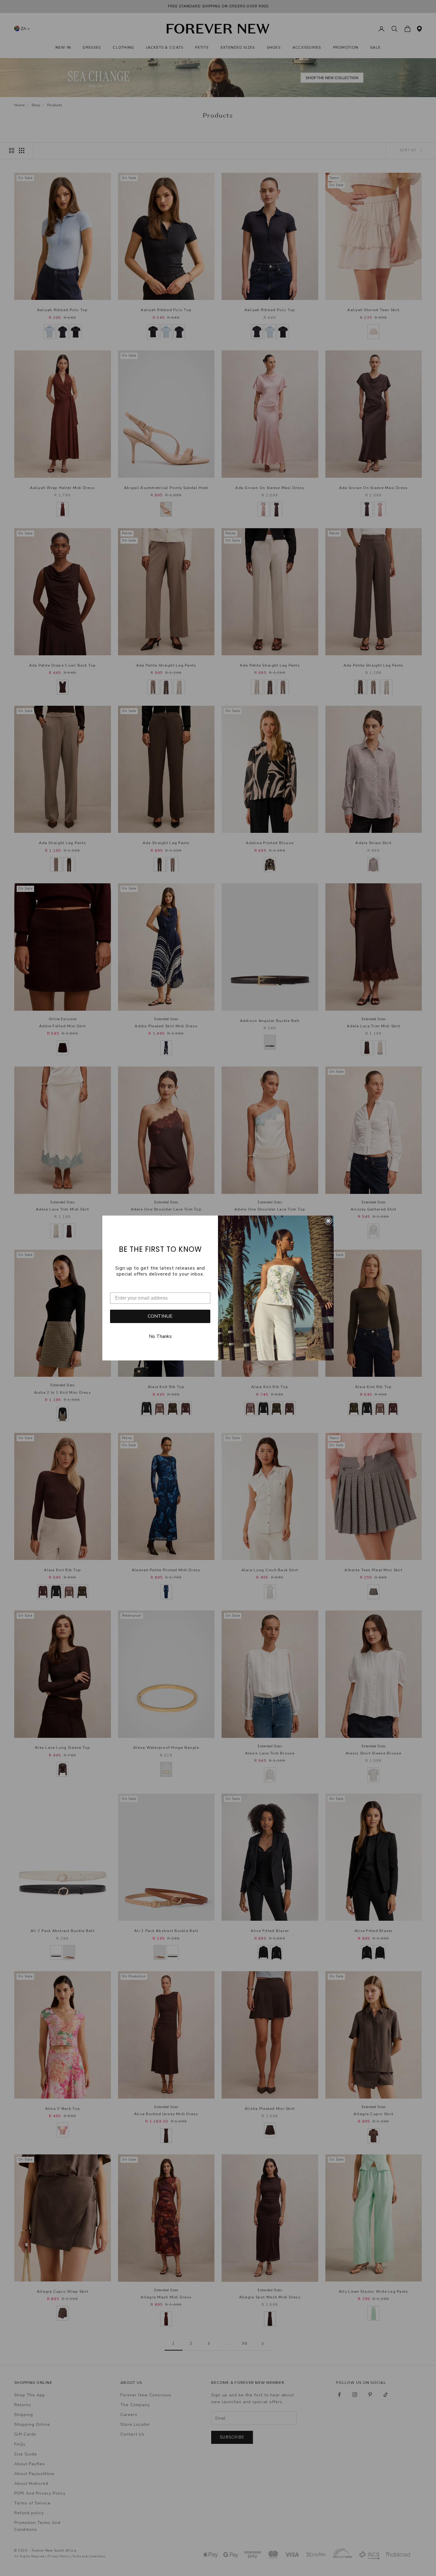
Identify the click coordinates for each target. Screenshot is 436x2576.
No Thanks (160, 1336)
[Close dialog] (328, 1221)
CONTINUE (160, 1316)
